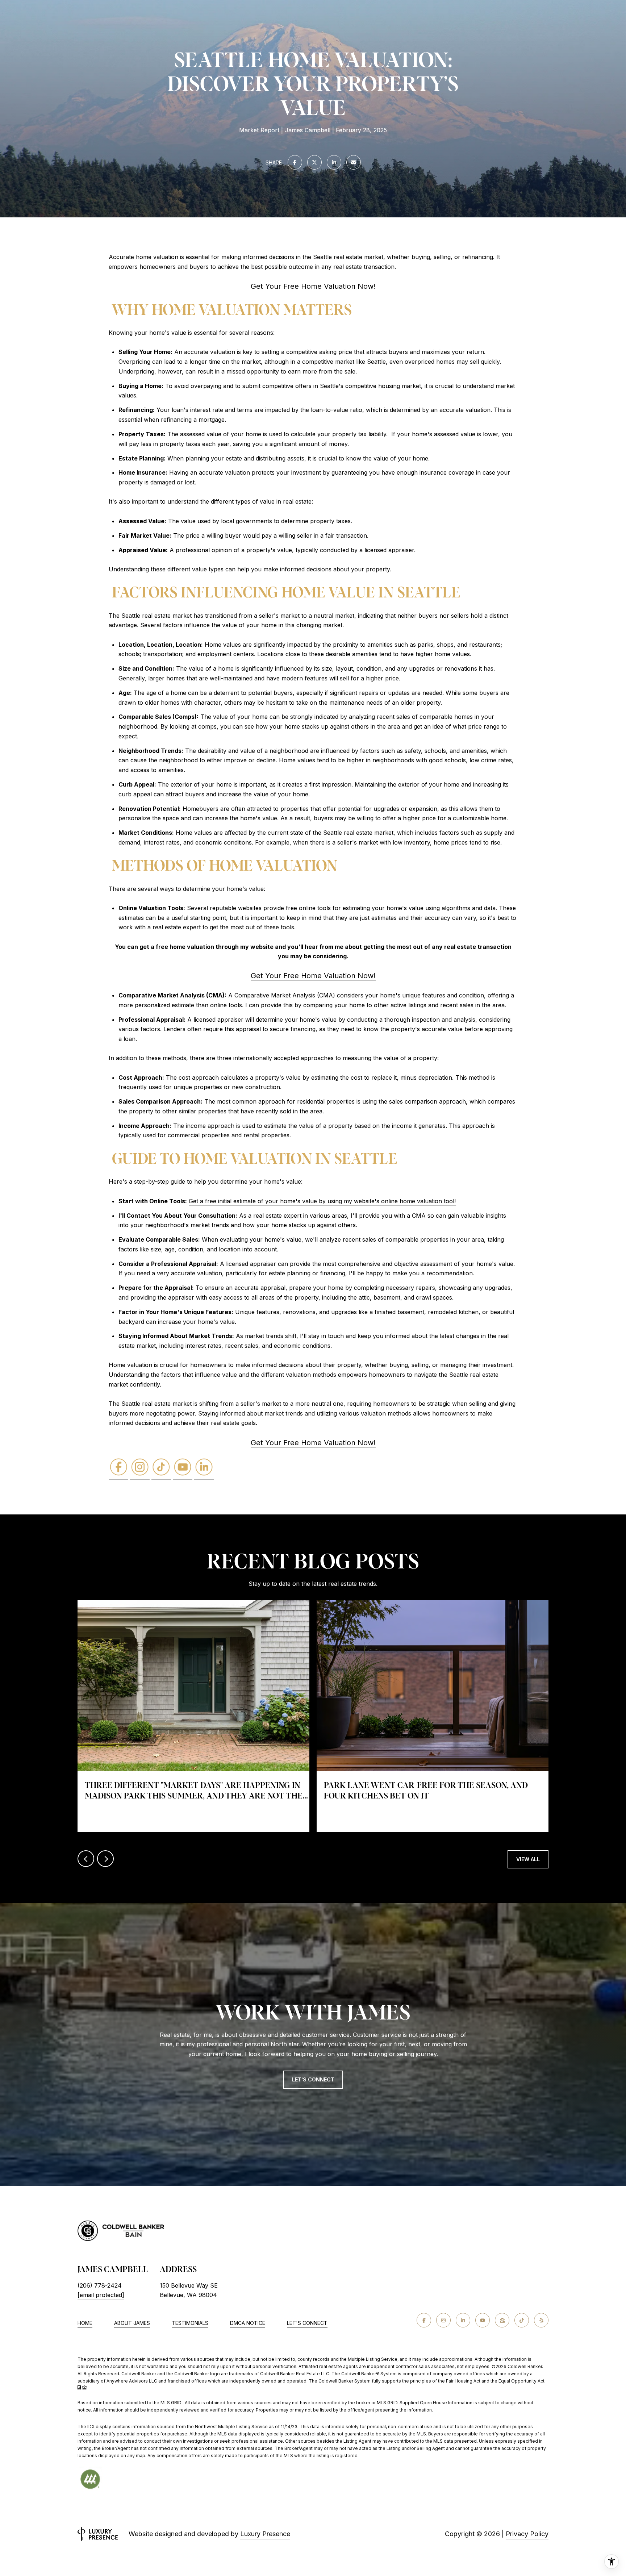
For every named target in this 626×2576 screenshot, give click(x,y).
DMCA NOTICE (248, 2323)
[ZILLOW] (502, 2320)
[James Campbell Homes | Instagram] (140, 1468)
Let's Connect (307, 2323)
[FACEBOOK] (424, 2320)
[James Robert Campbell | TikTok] (161, 1468)
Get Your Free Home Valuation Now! (313, 286)
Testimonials (190, 2323)
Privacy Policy (527, 2534)
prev (86, 1859)
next (105, 1859)
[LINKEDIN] (463, 2320)
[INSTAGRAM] (443, 2320)
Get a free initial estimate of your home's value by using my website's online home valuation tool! (322, 1201)
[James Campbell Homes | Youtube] (183, 1468)
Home (85, 2323)
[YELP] (541, 2320)
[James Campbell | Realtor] (204, 1468)
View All (528, 1859)
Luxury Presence (265, 2534)
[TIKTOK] (522, 2320)
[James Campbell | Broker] (118, 1468)
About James (132, 2323)
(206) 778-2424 (100, 2285)
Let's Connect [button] (313, 2079)
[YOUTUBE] (483, 2320)
